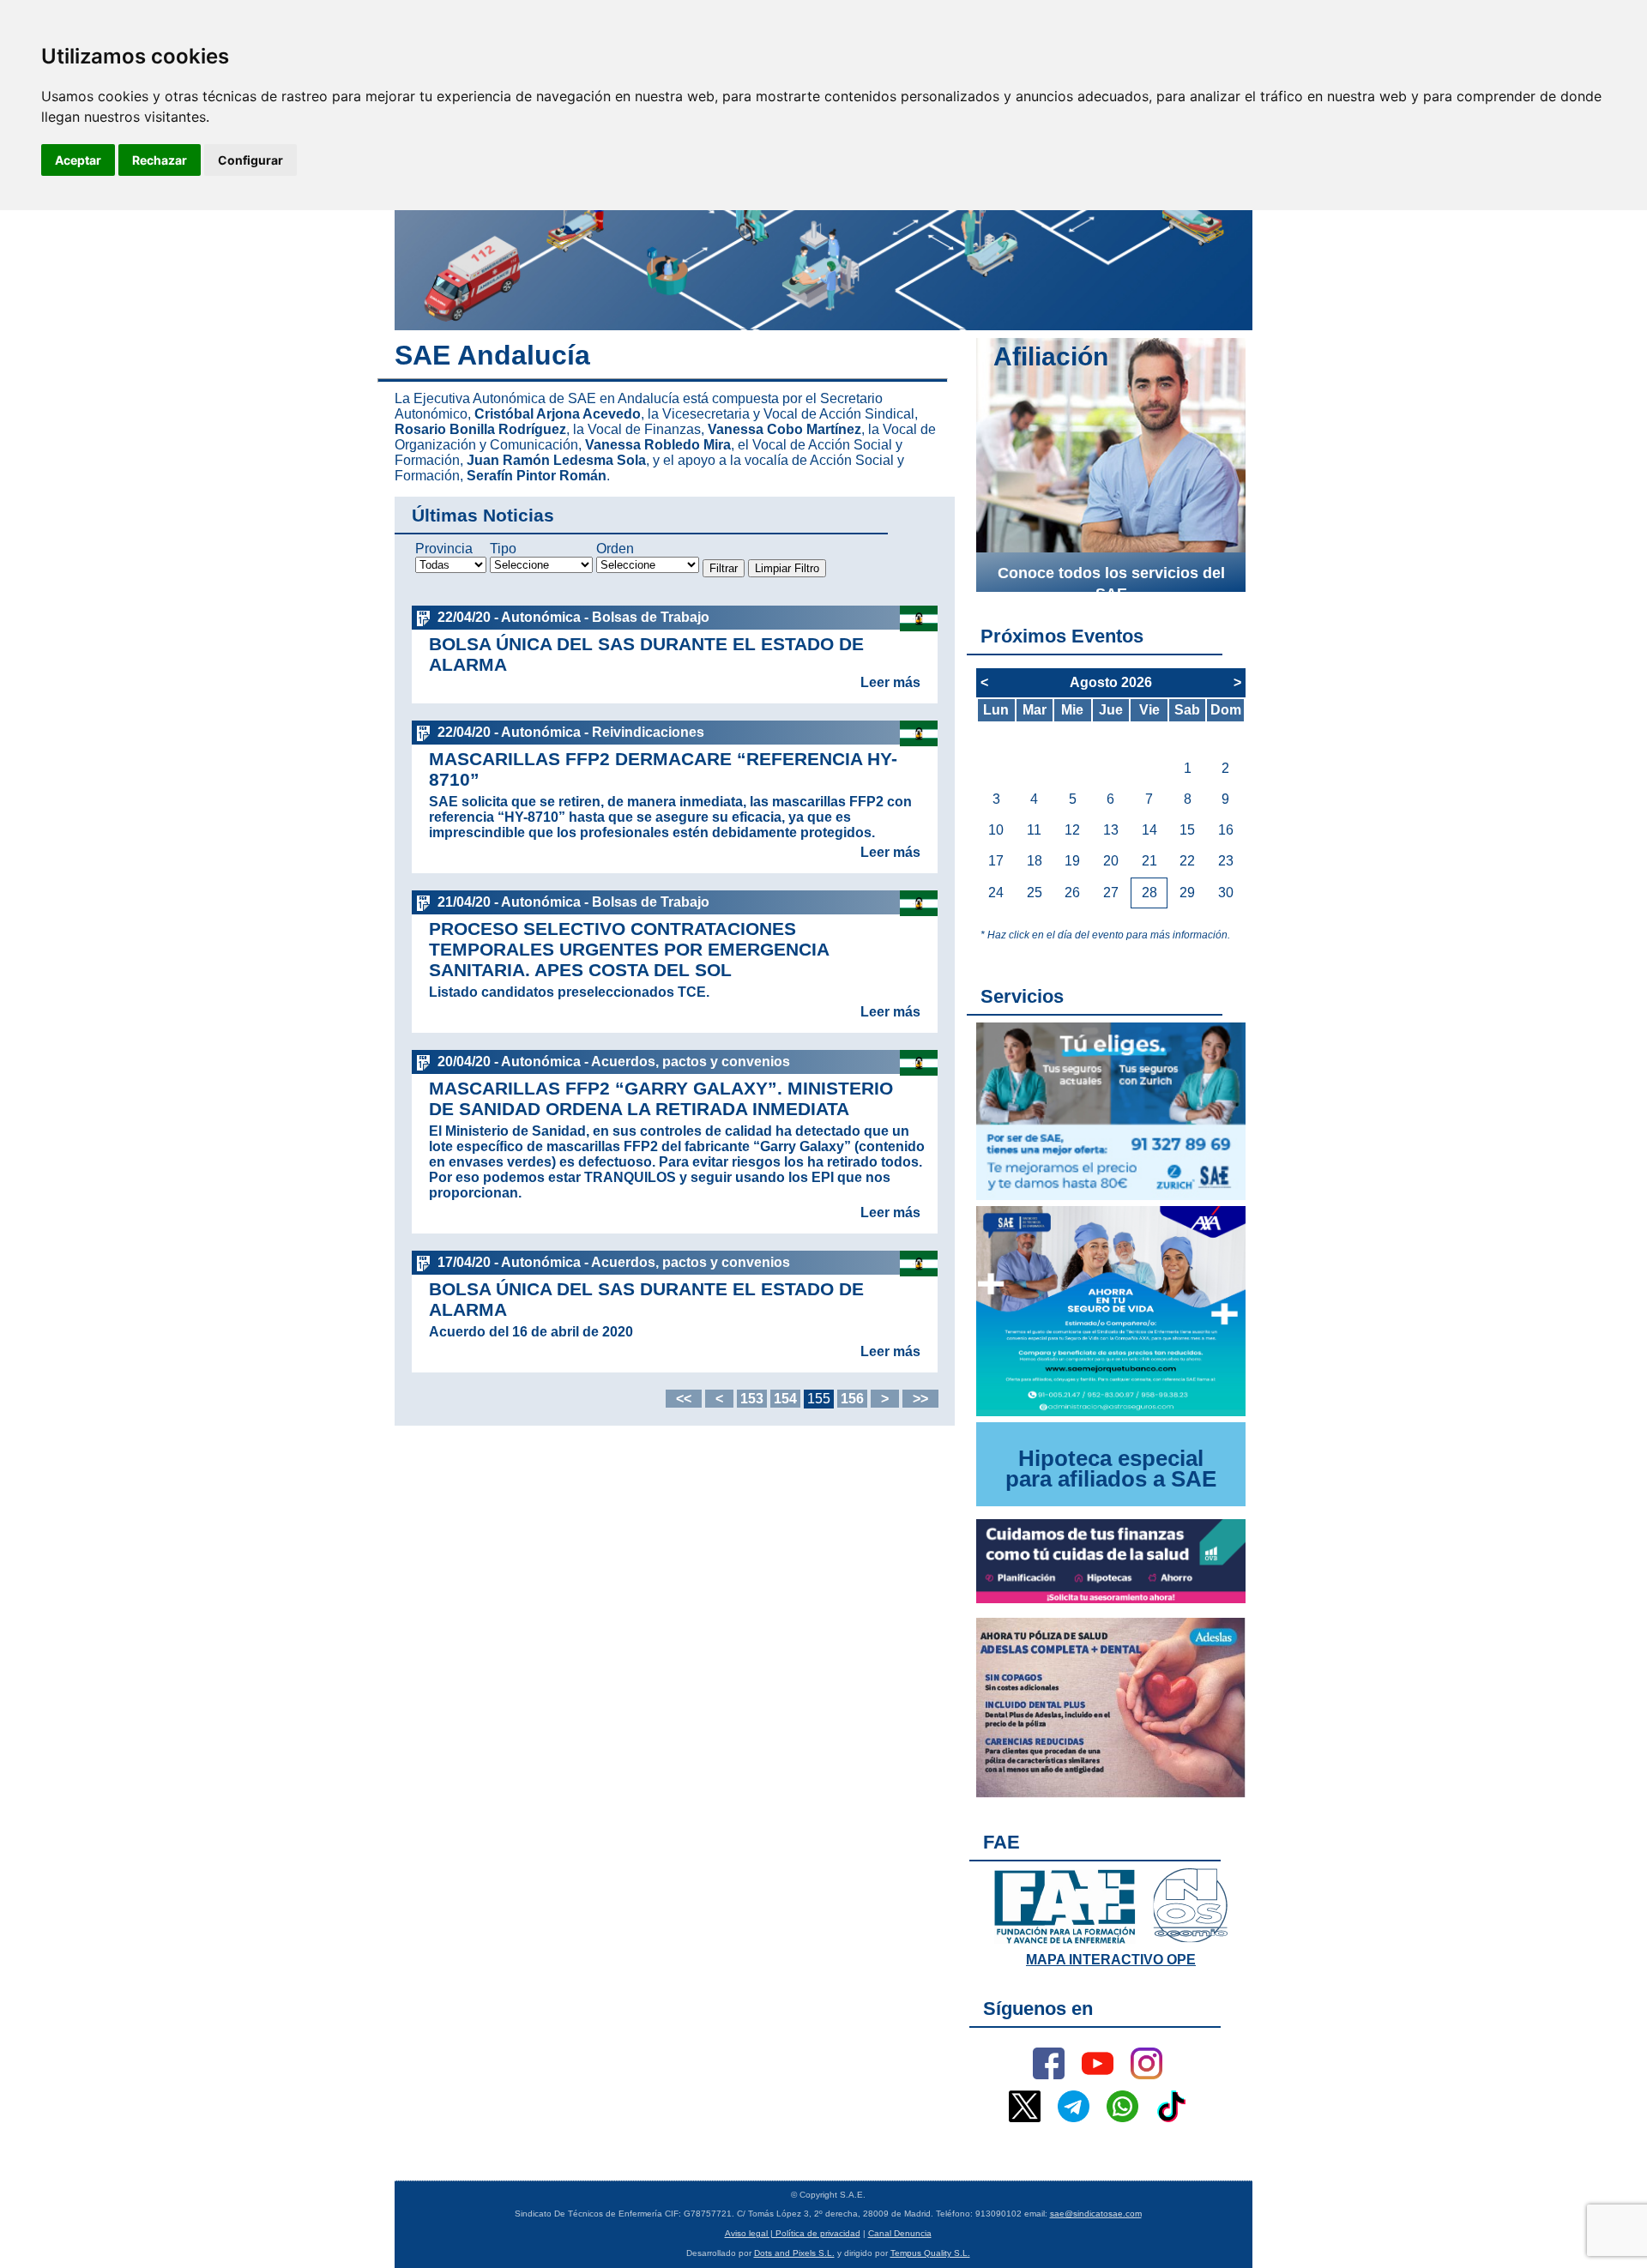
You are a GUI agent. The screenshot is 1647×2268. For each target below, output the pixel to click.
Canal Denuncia (900, 2233)
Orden (615, 549)
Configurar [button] (250, 160)
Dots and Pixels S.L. (794, 2253)
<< (684, 1399)
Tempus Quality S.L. (930, 2253)
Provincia (444, 549)
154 (785, 1399)
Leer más (890, 682)
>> (920, 1399)
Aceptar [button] (78, 160)
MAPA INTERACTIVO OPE (1111, 1960)
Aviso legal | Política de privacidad (793, 2233)
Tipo (503, 549)
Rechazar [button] (160, 160)
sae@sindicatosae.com (1096, 2214)
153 (752, 1399)
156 (852, 1399)
